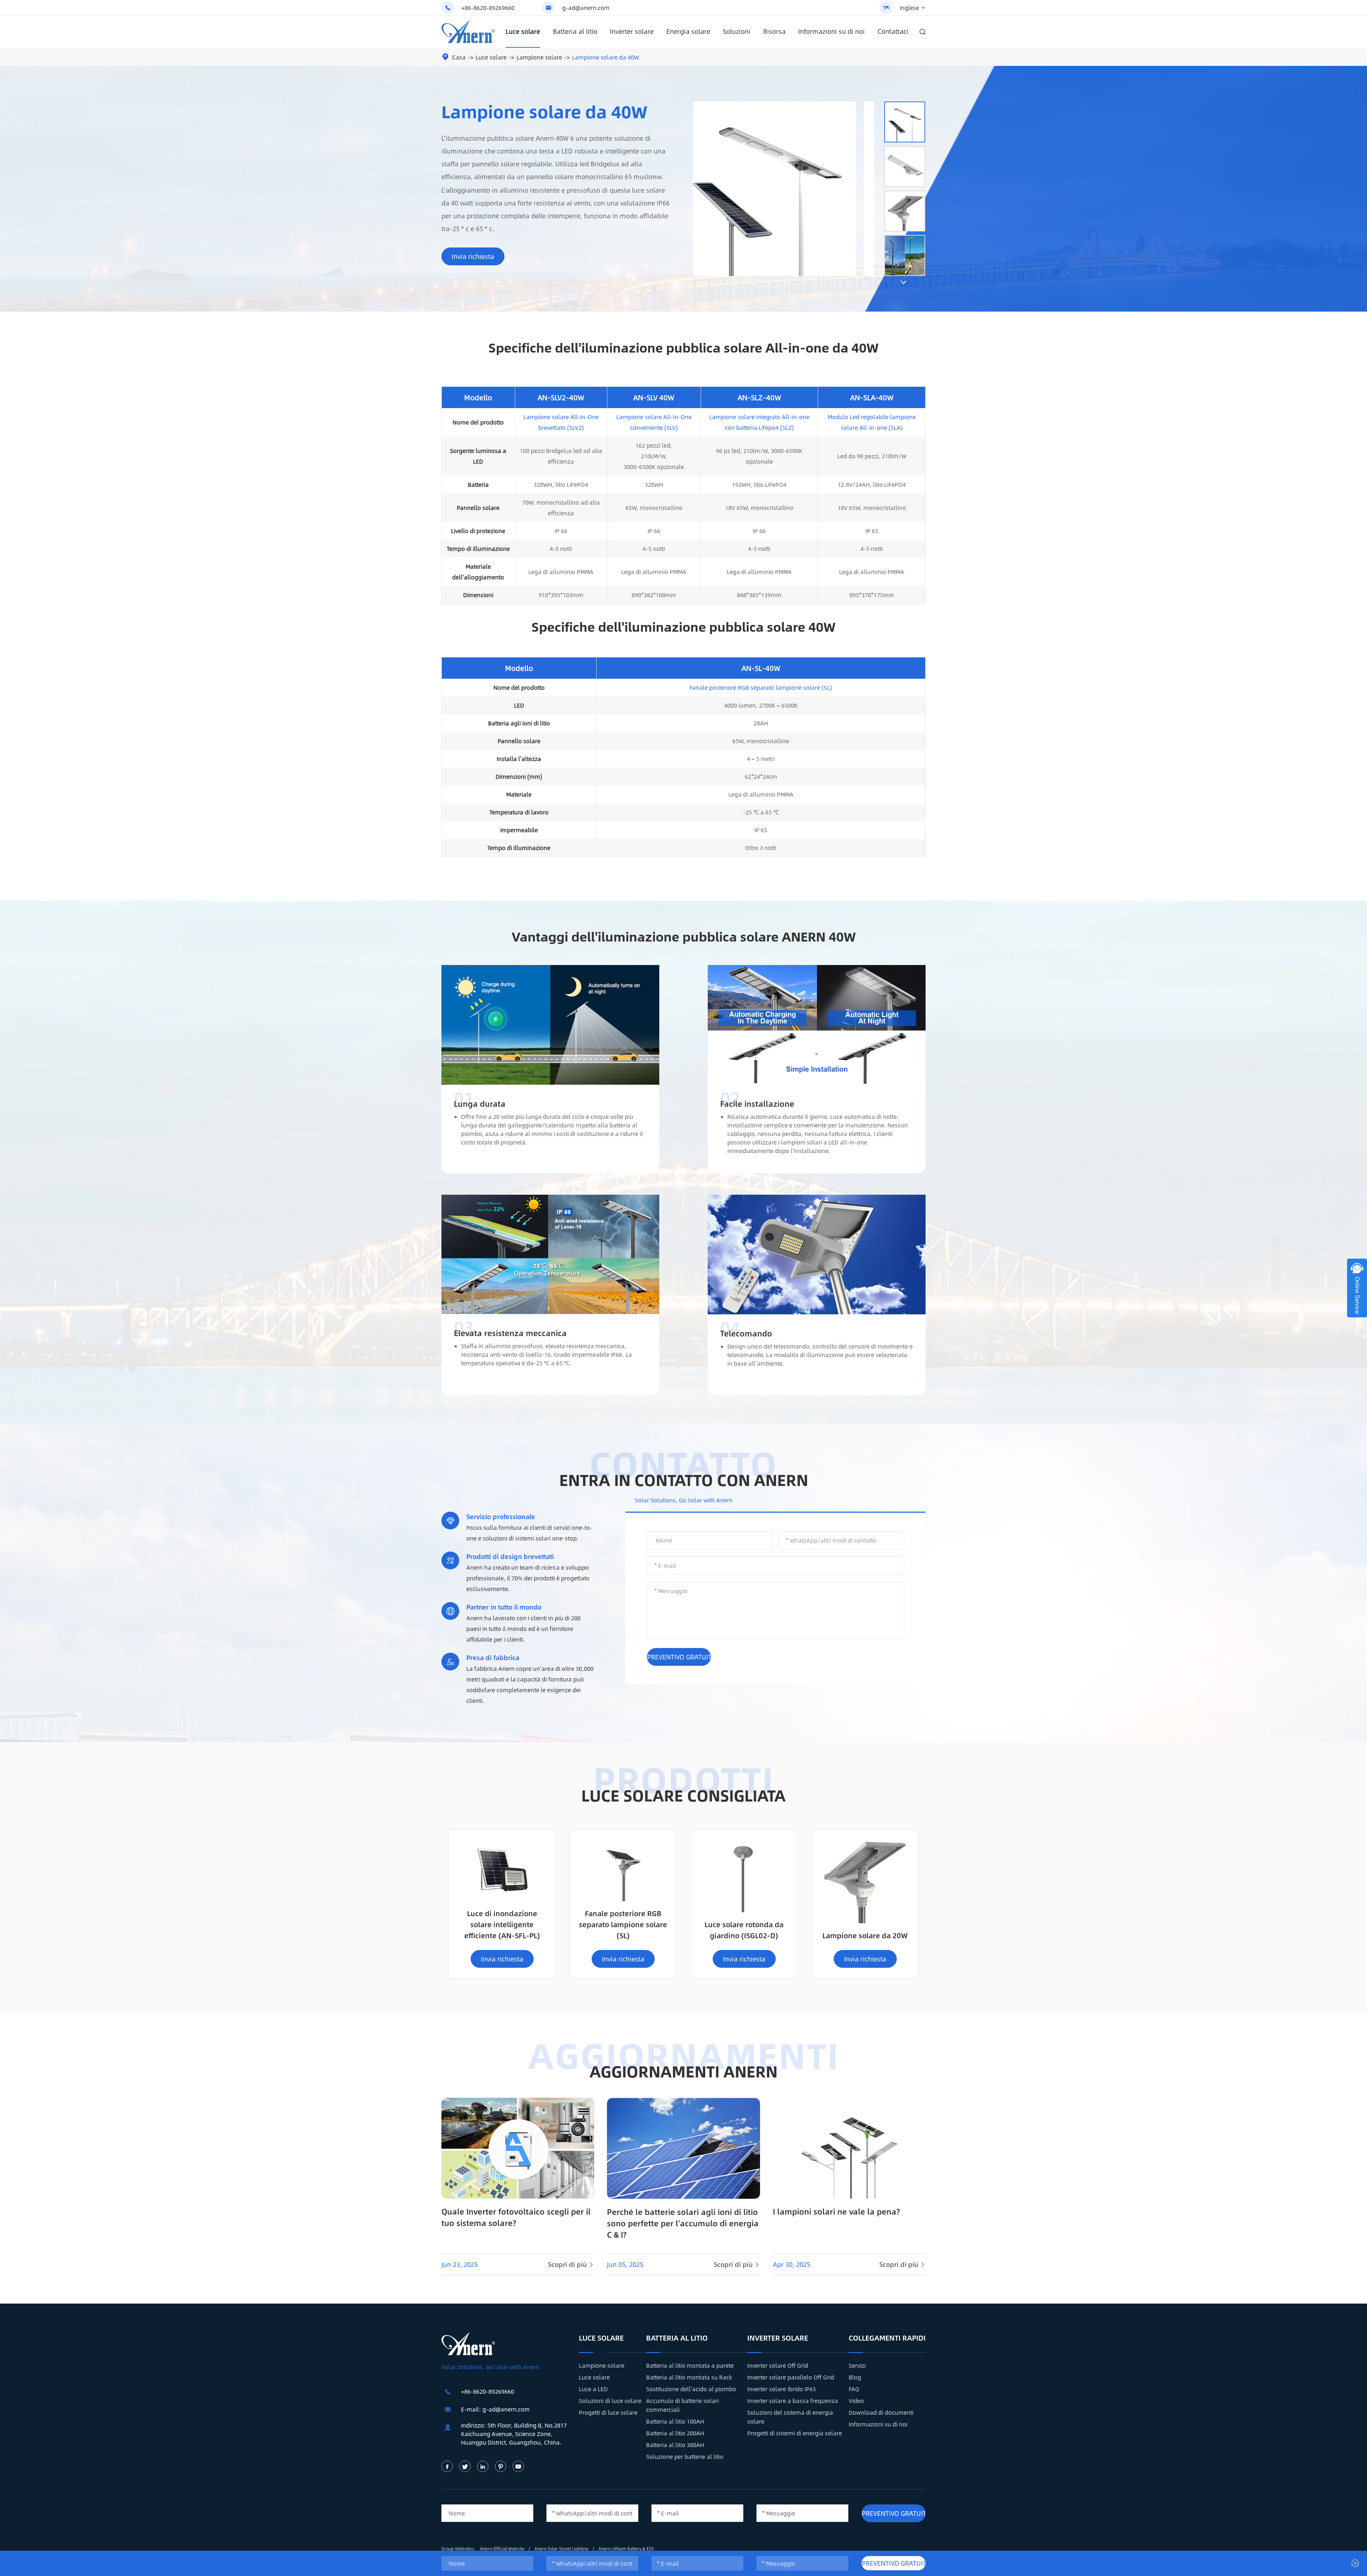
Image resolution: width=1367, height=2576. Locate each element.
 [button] (904, 282)
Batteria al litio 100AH (675, 2421)
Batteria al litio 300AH (675, 2445)
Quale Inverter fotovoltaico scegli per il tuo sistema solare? (516, 2217)
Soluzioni (737, 31)
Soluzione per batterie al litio (685, 2457)
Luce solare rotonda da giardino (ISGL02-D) (744, 1930)
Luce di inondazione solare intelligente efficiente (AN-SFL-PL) (502, 1924)
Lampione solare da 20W (865, 1935)
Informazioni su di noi (831, 31)
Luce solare (523, 31)
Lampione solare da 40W (606, 57)
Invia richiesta (473, 256)
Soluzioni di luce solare (610, 2401)
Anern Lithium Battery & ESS (626, 2549)
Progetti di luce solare (608, 2412)
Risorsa (774, 31)
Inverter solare (632, 31)
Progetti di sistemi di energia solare (795, 2433)
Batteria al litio (575, 31)
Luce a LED (593, 2389)
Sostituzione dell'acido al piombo (691, 2389)
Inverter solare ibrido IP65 (782, 2389)
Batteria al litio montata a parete (690, 2365)
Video (856, 2401)
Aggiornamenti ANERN (683, 2071)
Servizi (857, 2365)
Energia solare (688, 31)
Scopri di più (571, 2264)
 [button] (904, 95)
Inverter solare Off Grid (778, 2365)
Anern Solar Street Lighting (562, 2549)
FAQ (854, 2389)
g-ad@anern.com (586, 8)
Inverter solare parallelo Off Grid (791, 2377)
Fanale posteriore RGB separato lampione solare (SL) (761, 687)
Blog (855, 2377)
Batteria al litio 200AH (675, 2433)
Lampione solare (539, 57)
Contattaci (893, 31)
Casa (459, 57)
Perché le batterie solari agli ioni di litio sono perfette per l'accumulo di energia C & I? (683, 2223)
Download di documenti (881, 2412)
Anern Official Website (503, 2549)
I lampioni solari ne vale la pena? (836, 2211)
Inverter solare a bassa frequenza (793, 2401)
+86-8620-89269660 (488, 8)
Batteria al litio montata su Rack (689, 2377)
